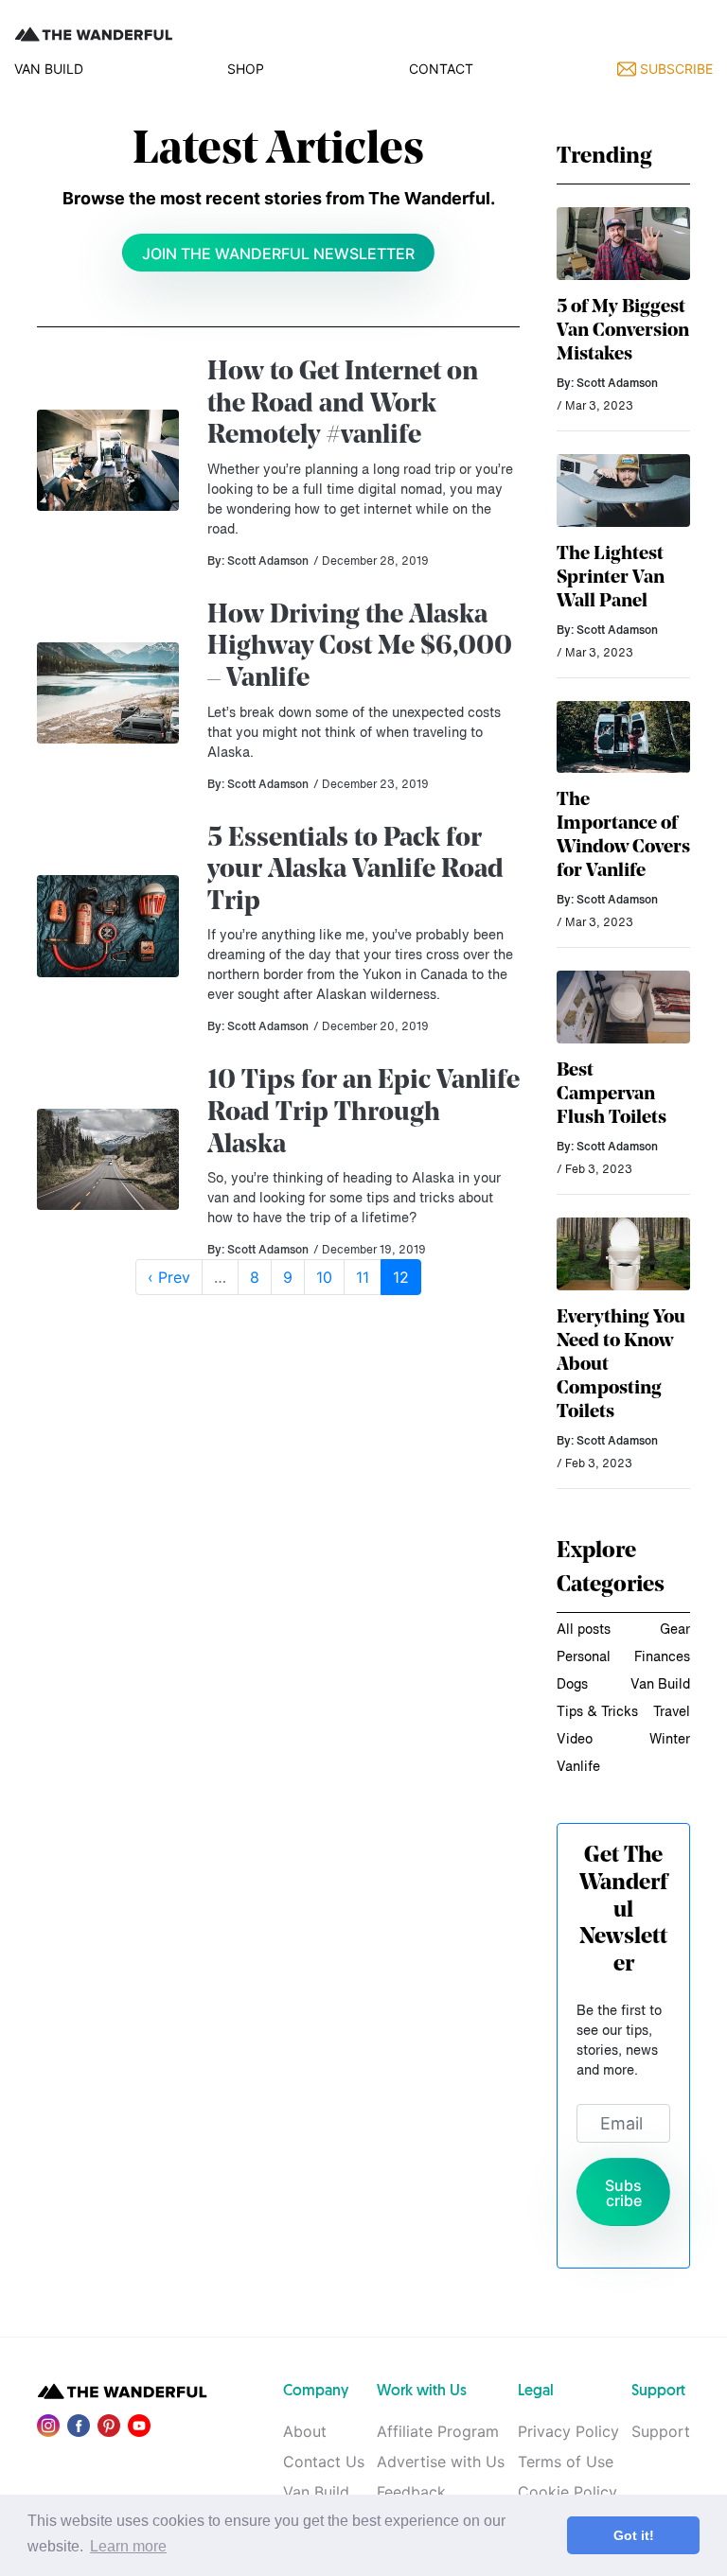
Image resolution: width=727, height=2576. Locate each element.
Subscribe (623, 2193)
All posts (584, 1630)
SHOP (246, 69)
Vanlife (578, 1767)
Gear (675, 1630)
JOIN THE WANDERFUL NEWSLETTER (278, 254)
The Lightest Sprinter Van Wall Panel (611, 578)
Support (661, 2431)
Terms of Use (566, 2462)
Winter (670, 1740)
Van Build (660, 1685)
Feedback (411, 2492)
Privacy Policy (568, 2431)
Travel (672, 1712)
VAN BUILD (49, 69)
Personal (584, 1657)
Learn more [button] (128, 2546)
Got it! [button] (634, 2535)
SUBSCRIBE (674, 69)
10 (324, 1277)
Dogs (572, 1685)
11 (363, 1277)
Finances (662, 1657)
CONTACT (441, 69)
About (305, 2431)
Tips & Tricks (597, 1712)
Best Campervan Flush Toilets (612, 1095)
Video (575, 1740)
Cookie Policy (567, 2492)
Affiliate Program (438, 2431)
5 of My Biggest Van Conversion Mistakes (623, 331)
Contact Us (324, 2462)
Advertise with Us (441, 2462)
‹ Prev (169, 1277)
